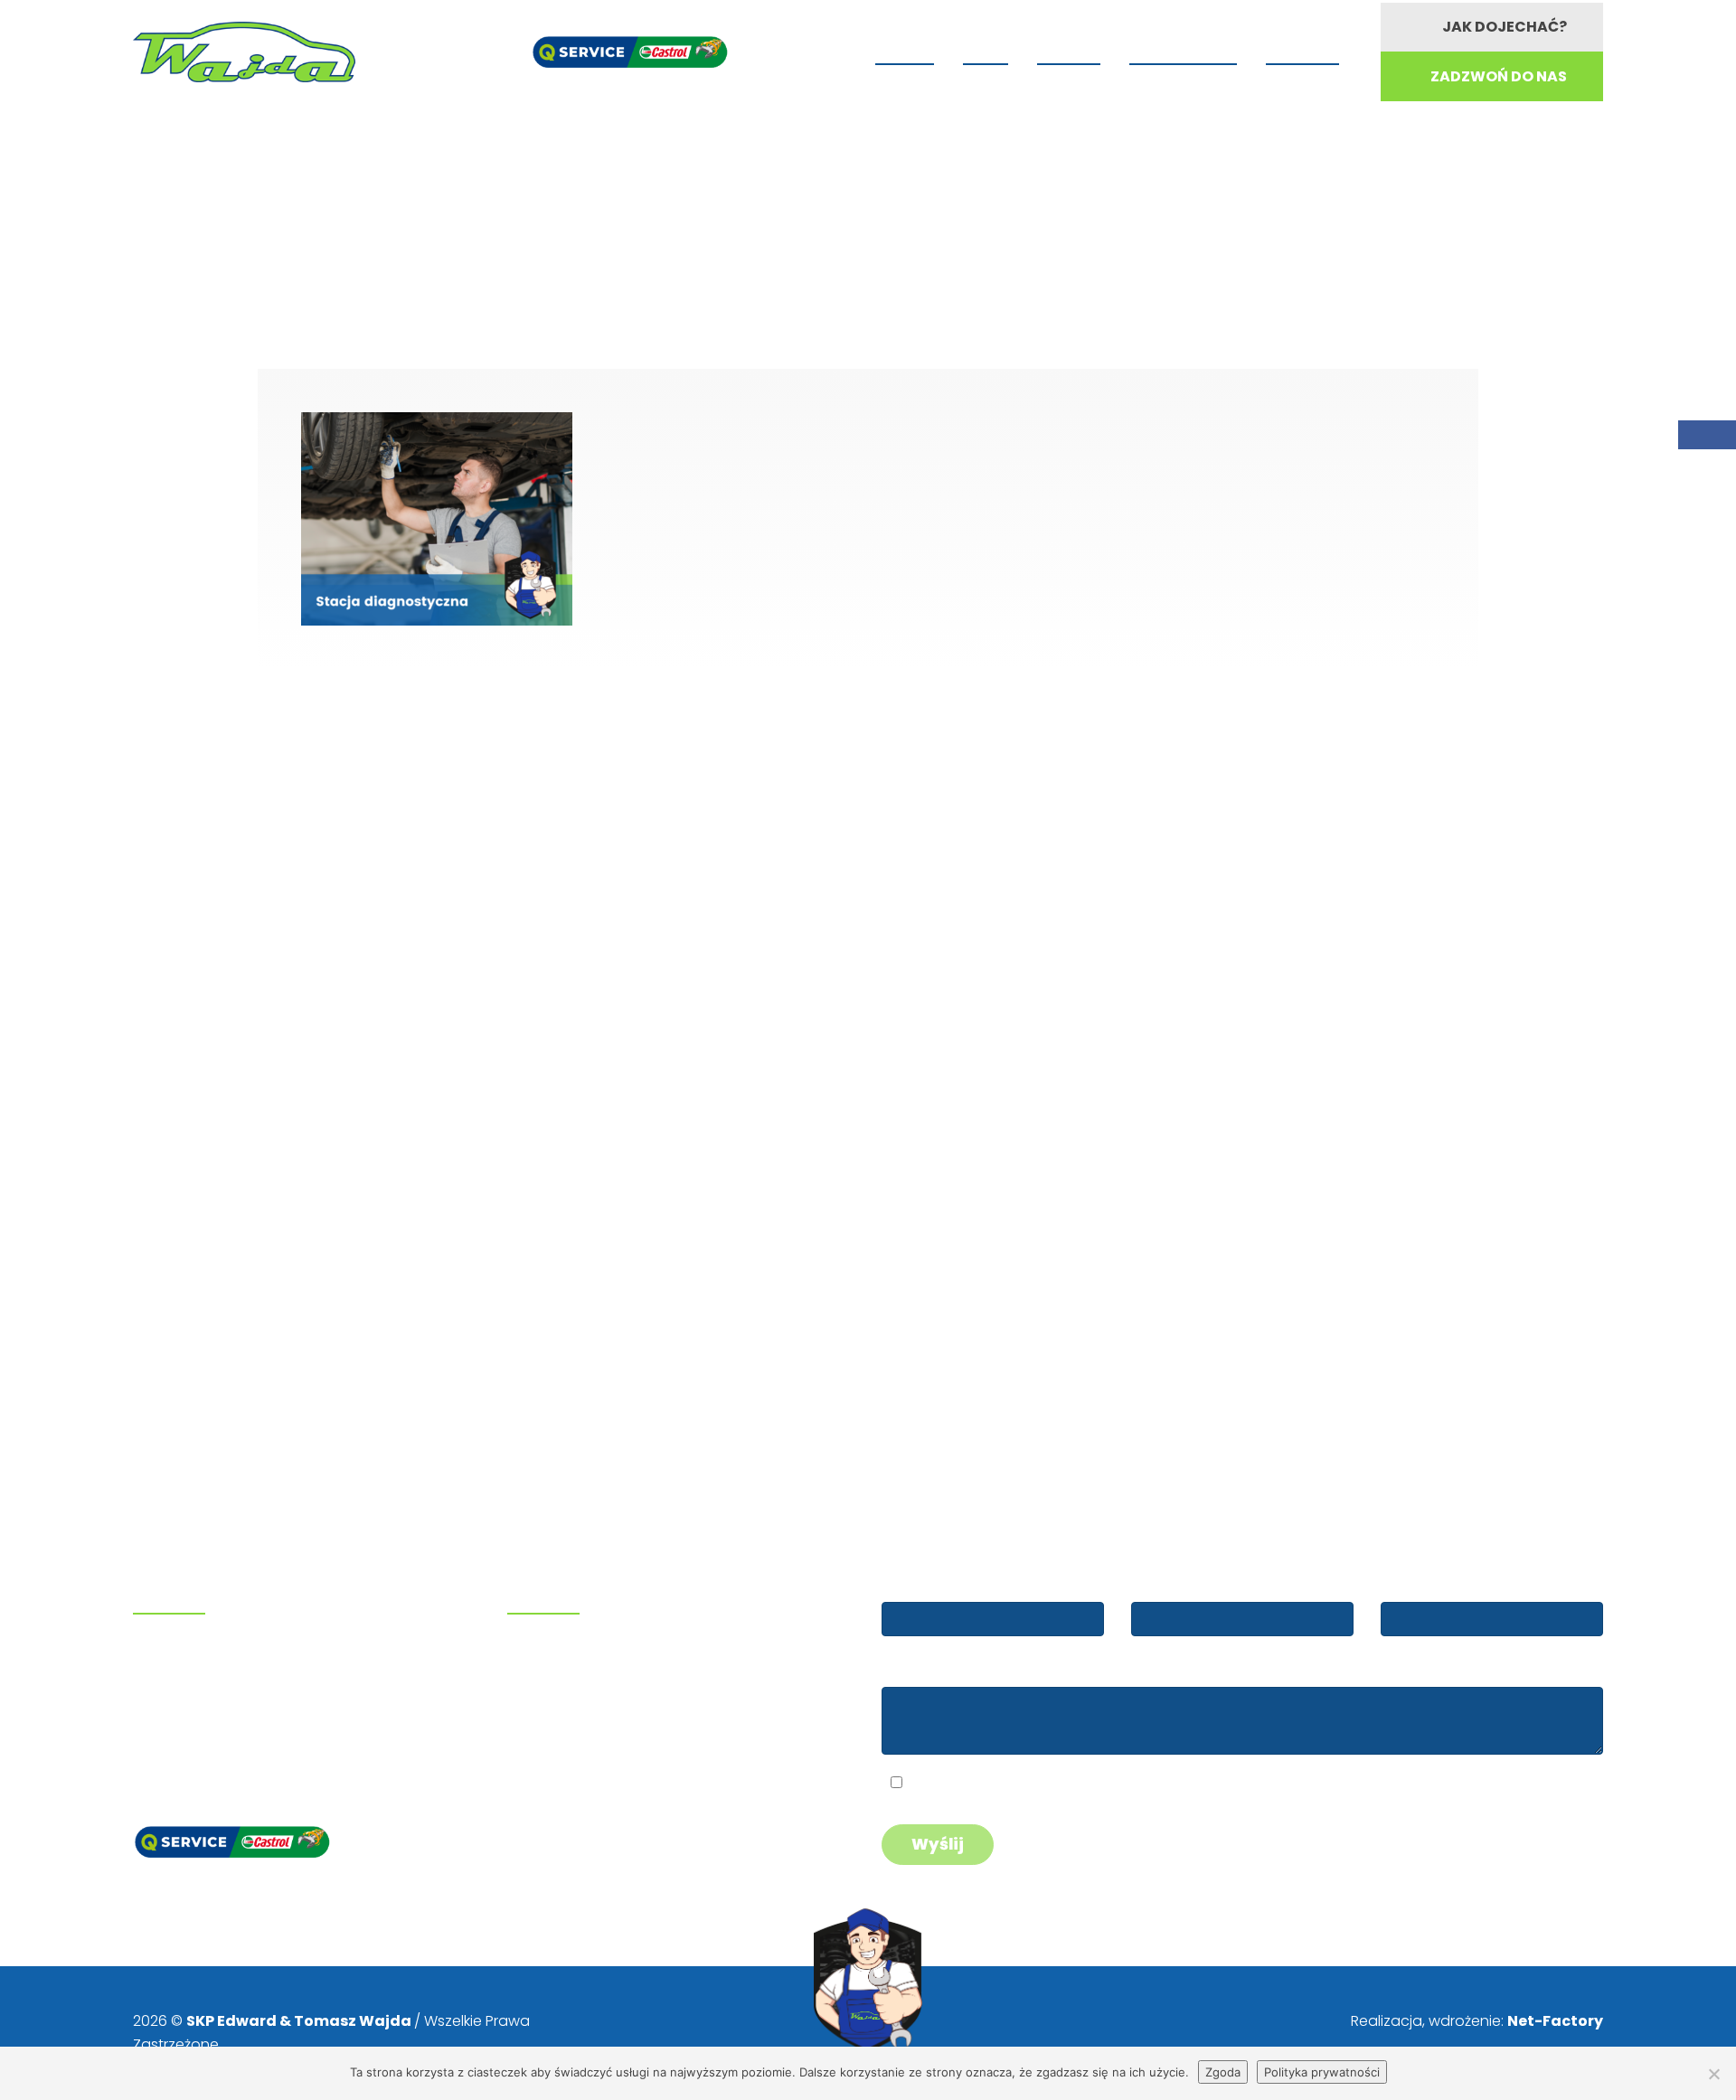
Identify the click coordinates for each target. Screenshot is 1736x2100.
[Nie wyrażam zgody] (1713, 2074)
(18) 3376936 (206, 1678)
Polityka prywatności (1322, 2072)
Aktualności (1183, 50)
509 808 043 (203, 1655)
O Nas (986, 50)
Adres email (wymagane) (1219, 1585)
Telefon (1408, 1585)
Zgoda (1223, 2072)
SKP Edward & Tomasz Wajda (300, 2021)
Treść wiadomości (944, 1670)
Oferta (905, 50)
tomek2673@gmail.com (226, 1723)
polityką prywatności (1042, 1785)
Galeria (1069, 50)
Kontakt (1302, 50)
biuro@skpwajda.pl (208, 1747)
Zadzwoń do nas (1499, 76)
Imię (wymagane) (943, 1585)
